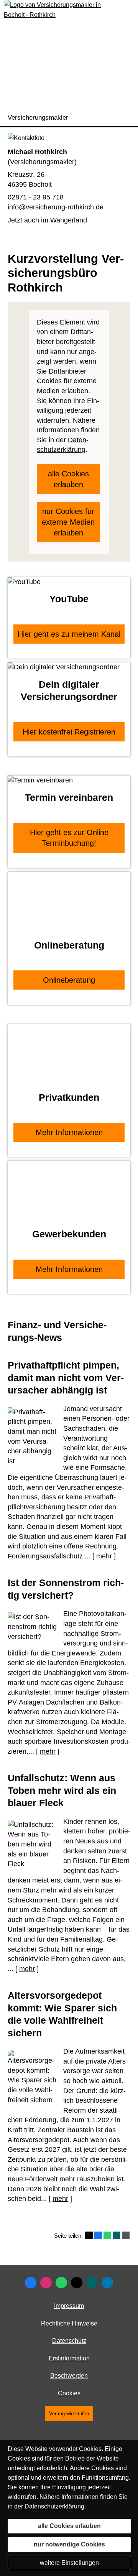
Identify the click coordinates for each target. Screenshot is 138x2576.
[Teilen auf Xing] (117, 2235)
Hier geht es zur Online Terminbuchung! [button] (69, 838)
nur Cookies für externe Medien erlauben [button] (68, 522)
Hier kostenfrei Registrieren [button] (69, 732)
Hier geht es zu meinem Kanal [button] (69, 634)
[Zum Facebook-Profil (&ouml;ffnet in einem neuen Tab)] (31, 2283)
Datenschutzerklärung (54, 2506)
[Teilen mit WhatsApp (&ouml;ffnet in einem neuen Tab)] (107, 2235)
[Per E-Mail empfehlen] (126, 2235)
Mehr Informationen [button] (69, 1132)
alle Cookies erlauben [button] (68, 479)
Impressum (69, 2306)
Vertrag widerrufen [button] (69, 2414)
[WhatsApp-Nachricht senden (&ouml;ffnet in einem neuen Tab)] (61, 2283)
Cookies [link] (69, 2393)
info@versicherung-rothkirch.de (56, 207)
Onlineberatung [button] (69, 980)
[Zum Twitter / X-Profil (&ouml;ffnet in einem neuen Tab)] (77, 2283)
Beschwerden (69, 2376)
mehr (104, 1556)
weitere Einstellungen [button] (69, 2563)
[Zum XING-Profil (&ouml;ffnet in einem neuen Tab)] (92, 2283)
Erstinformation (69, 2358)
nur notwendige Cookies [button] (69, 2544)
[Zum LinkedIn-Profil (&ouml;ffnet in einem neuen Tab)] (107, 2283)
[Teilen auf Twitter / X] (89, 2235)
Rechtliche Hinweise (69, 2323)
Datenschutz (69, 2341)
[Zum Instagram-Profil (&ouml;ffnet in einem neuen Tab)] (46, 2283)
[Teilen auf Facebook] (98, 2235)
